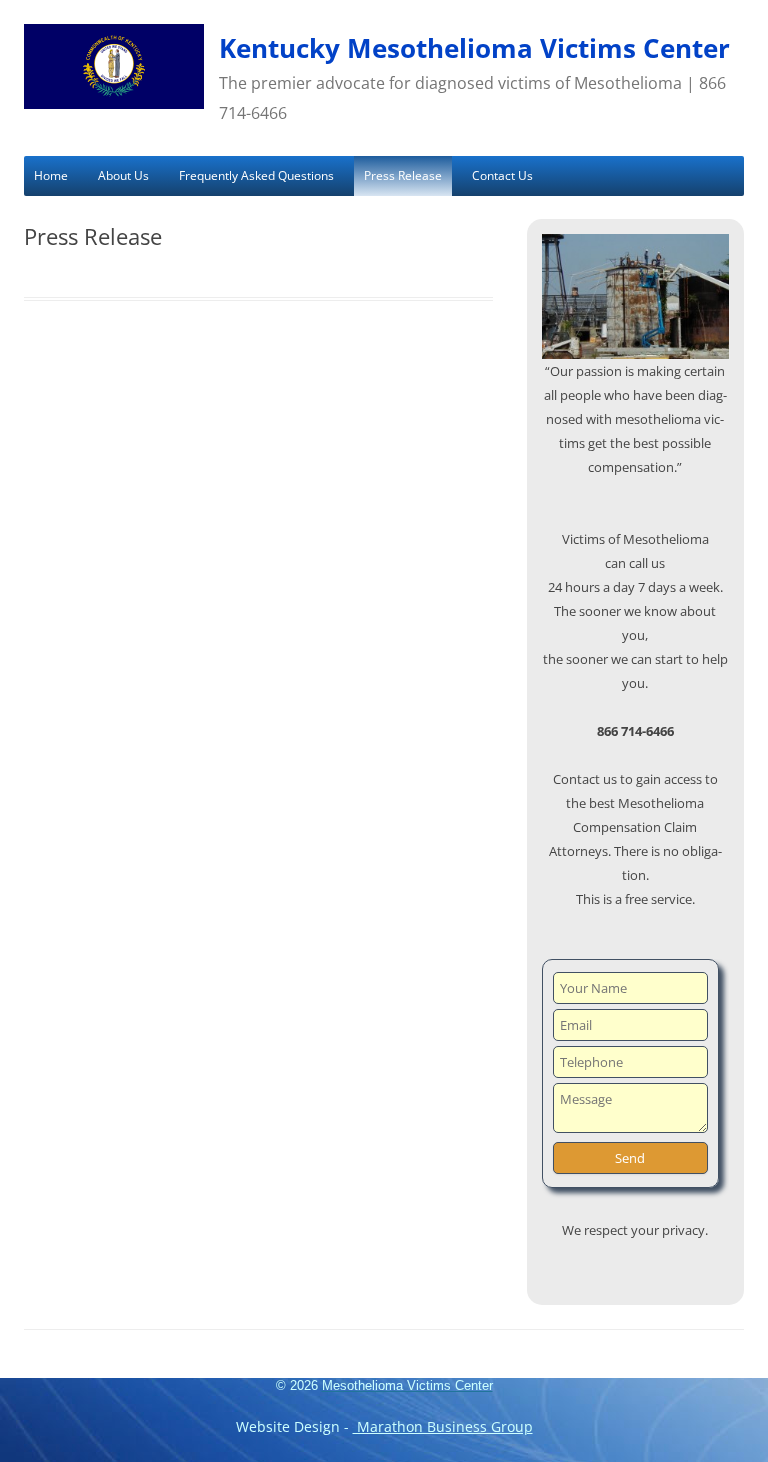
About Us (123, 175)
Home (51, 175)
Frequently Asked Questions (256, 175)
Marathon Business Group (443, 1426)
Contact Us (502, 175)
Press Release (403, 175)
